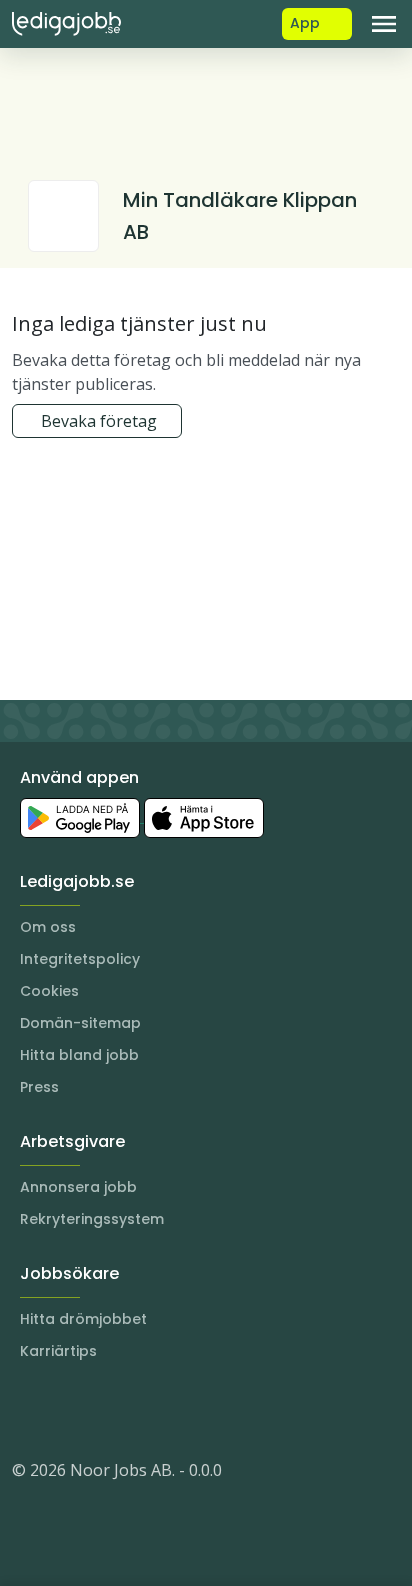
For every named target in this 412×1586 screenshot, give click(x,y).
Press (39, 1087)
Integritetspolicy (80, 959)
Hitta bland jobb (79, 1055)
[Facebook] (108, 1410)
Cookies (49, 991)
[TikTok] (148, 1410)
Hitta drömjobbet (83, 1319)
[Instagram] (28, 1410)
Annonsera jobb (78, 1187)
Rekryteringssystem (92, 1219)
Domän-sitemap (80, 1023)
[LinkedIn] (68, 1410)
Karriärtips (58, 1351)
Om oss (48, 927)
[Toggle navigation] (384, 24)
